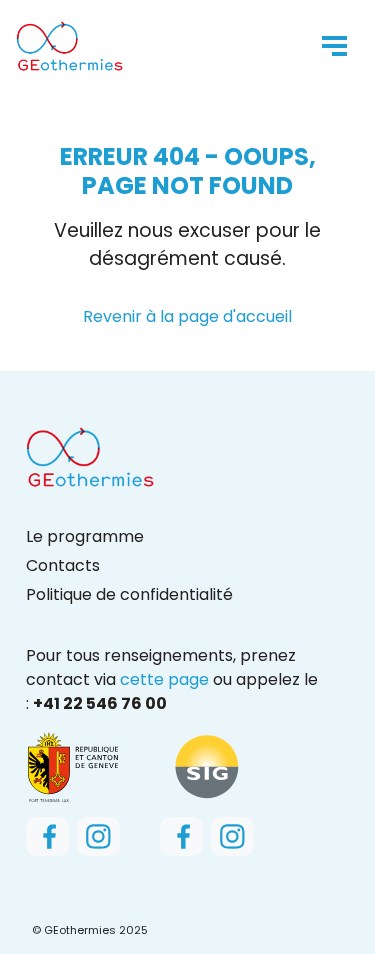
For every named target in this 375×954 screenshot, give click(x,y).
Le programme (85, 536)
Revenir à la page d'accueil (187, 316)
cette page (164, 679)
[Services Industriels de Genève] (207, 765)
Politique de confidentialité (129, 594)
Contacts (63, 565)
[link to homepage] (69, 46)
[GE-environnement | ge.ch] (73, 765)
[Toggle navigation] (334, 46)
